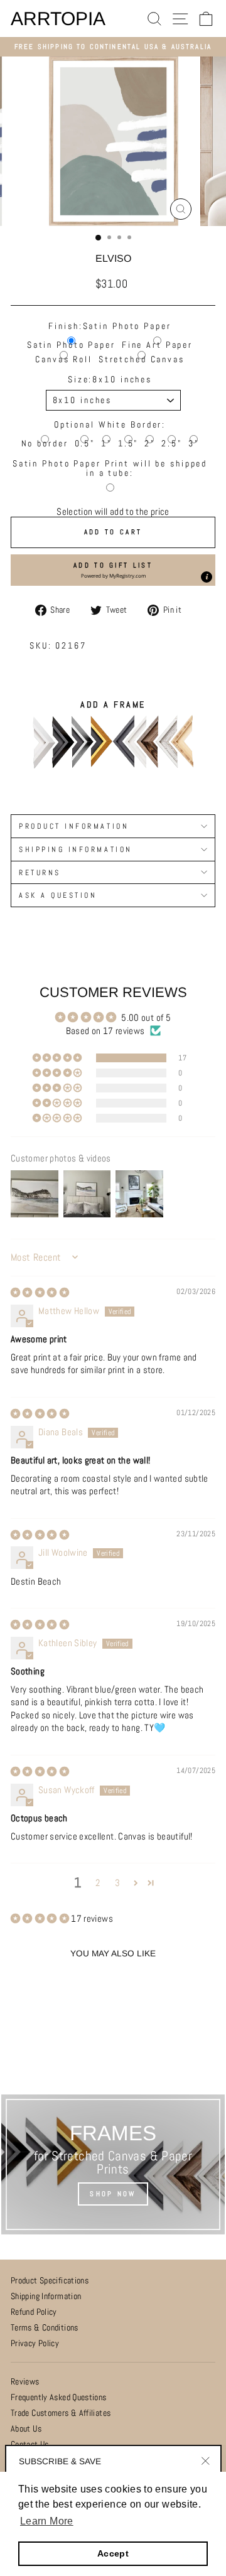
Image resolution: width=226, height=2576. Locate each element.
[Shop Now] (113, 2165)
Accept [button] (113, 2553)
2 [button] (98, 1883)
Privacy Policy (35, 2343)
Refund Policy (34, 2312)
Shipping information (76, 849)
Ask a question (58, 895)
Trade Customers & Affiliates (61, 2413)
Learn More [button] (47, 2521)
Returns (40, 872)
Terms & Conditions (45, 2328)
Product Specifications (50, 2281)
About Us (26, 2429)
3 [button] (117, 1883)
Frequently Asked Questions (59, 2397)
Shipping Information (46, 2296)
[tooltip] (207, 577)
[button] (113, 570)
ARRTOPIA (58, 19)
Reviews (25, 2382)
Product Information (74, 826)
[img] (40, 1293)
